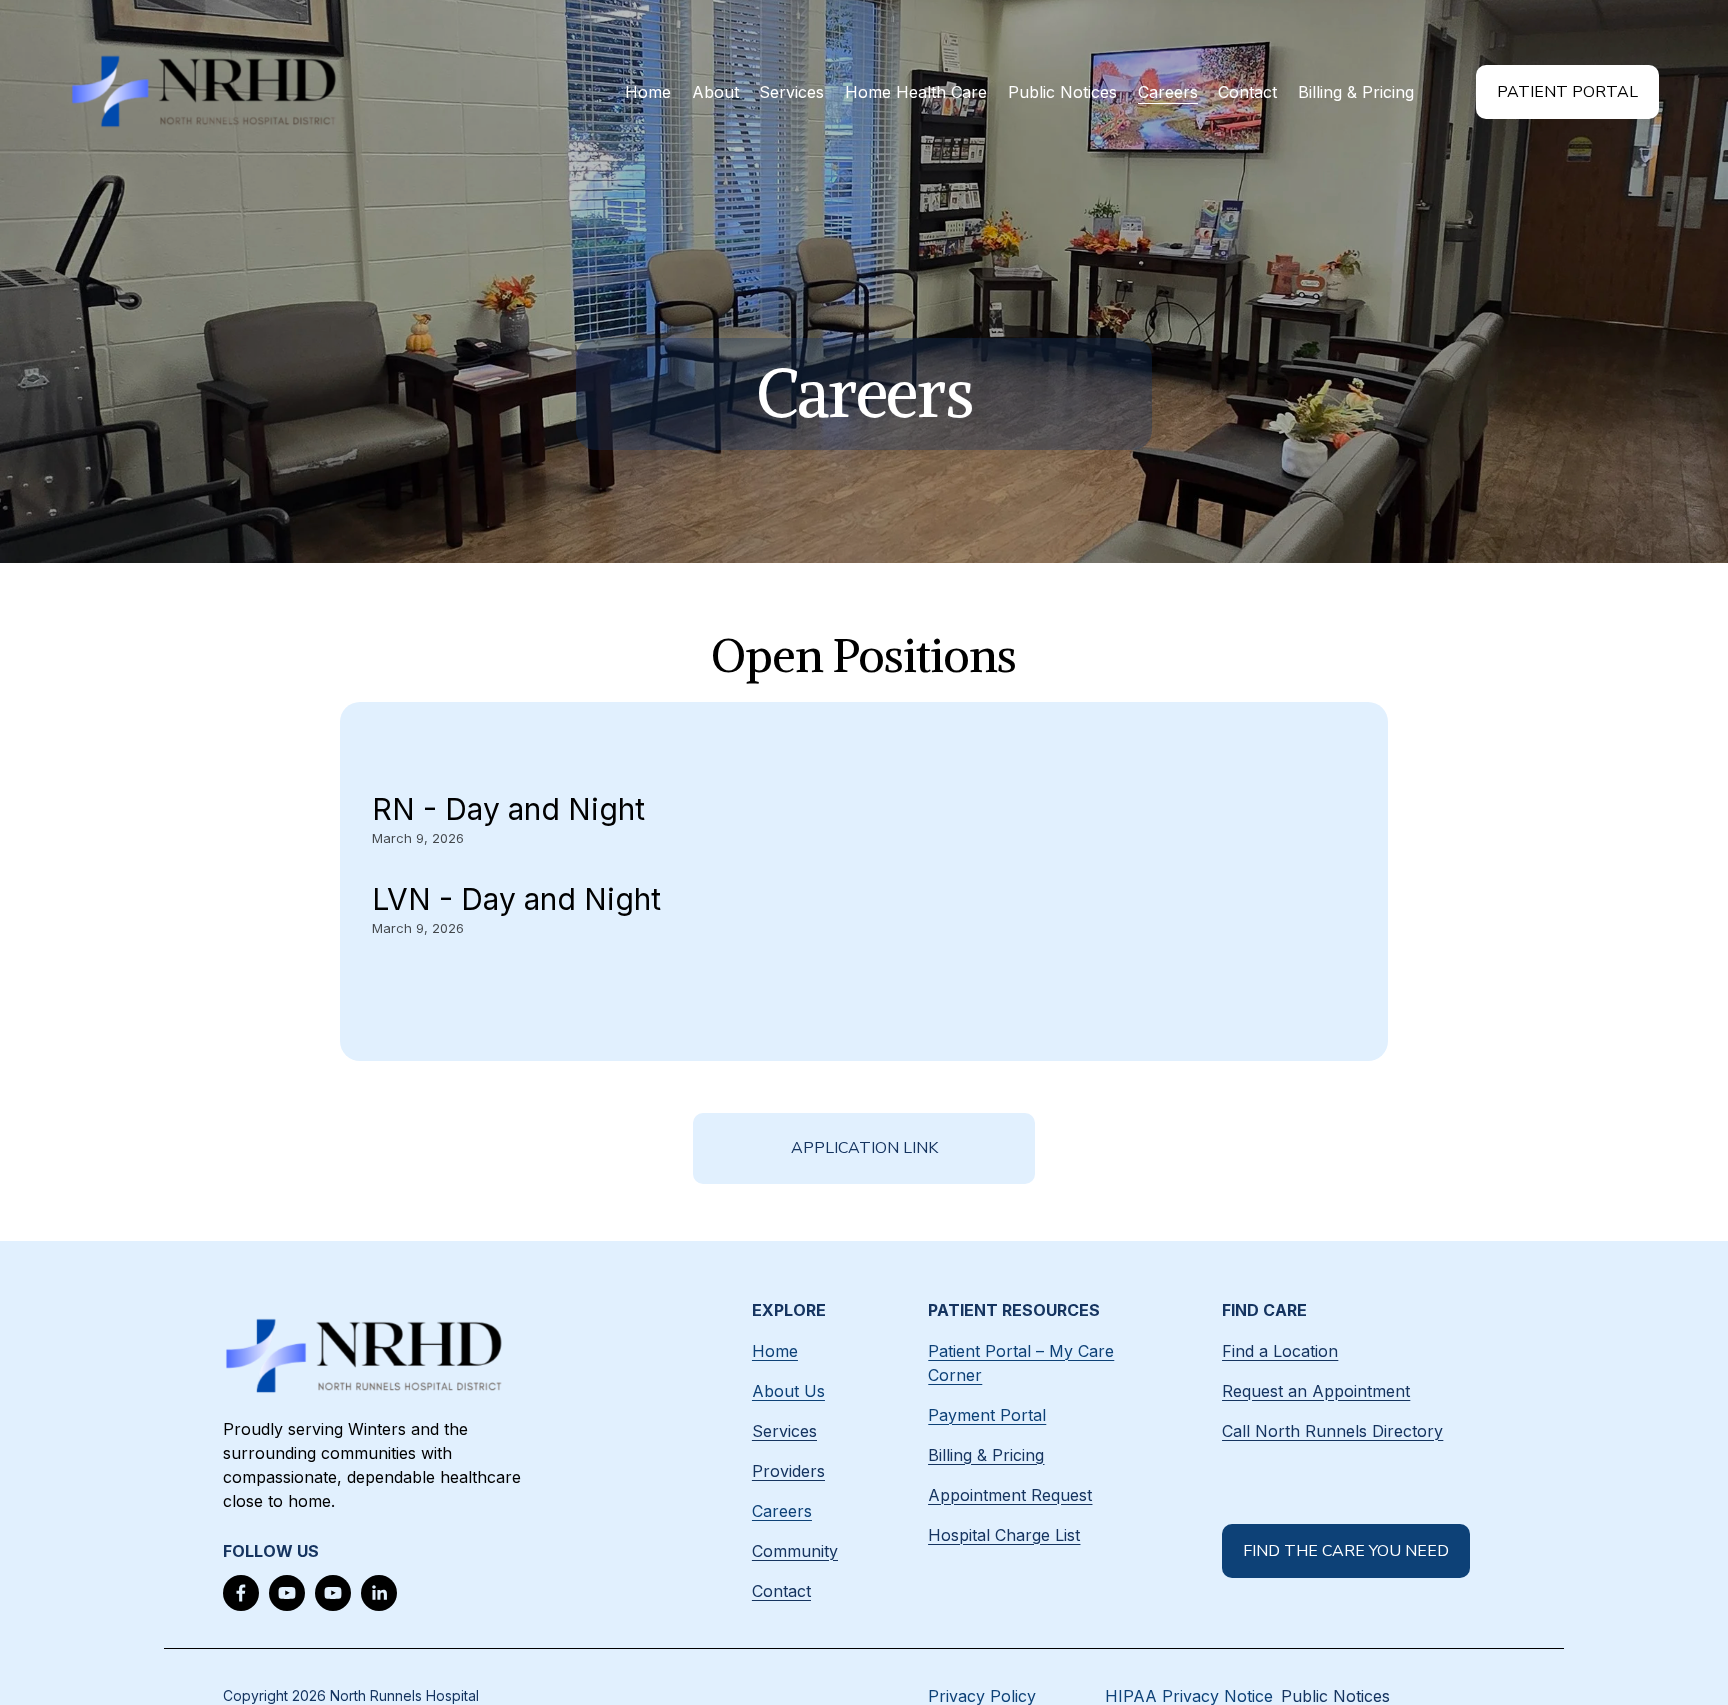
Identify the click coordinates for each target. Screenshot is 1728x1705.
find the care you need (1346, 1551)
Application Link (864, 1148)
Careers (1168, 92)
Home (648, 92)
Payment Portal (987, 1415)
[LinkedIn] (379, 1593)
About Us (788, 1391)
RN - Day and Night (508, 809)
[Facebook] (241, 1593)
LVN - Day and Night (516, 899)
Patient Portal (1567, 92)
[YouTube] (287, 1593)
